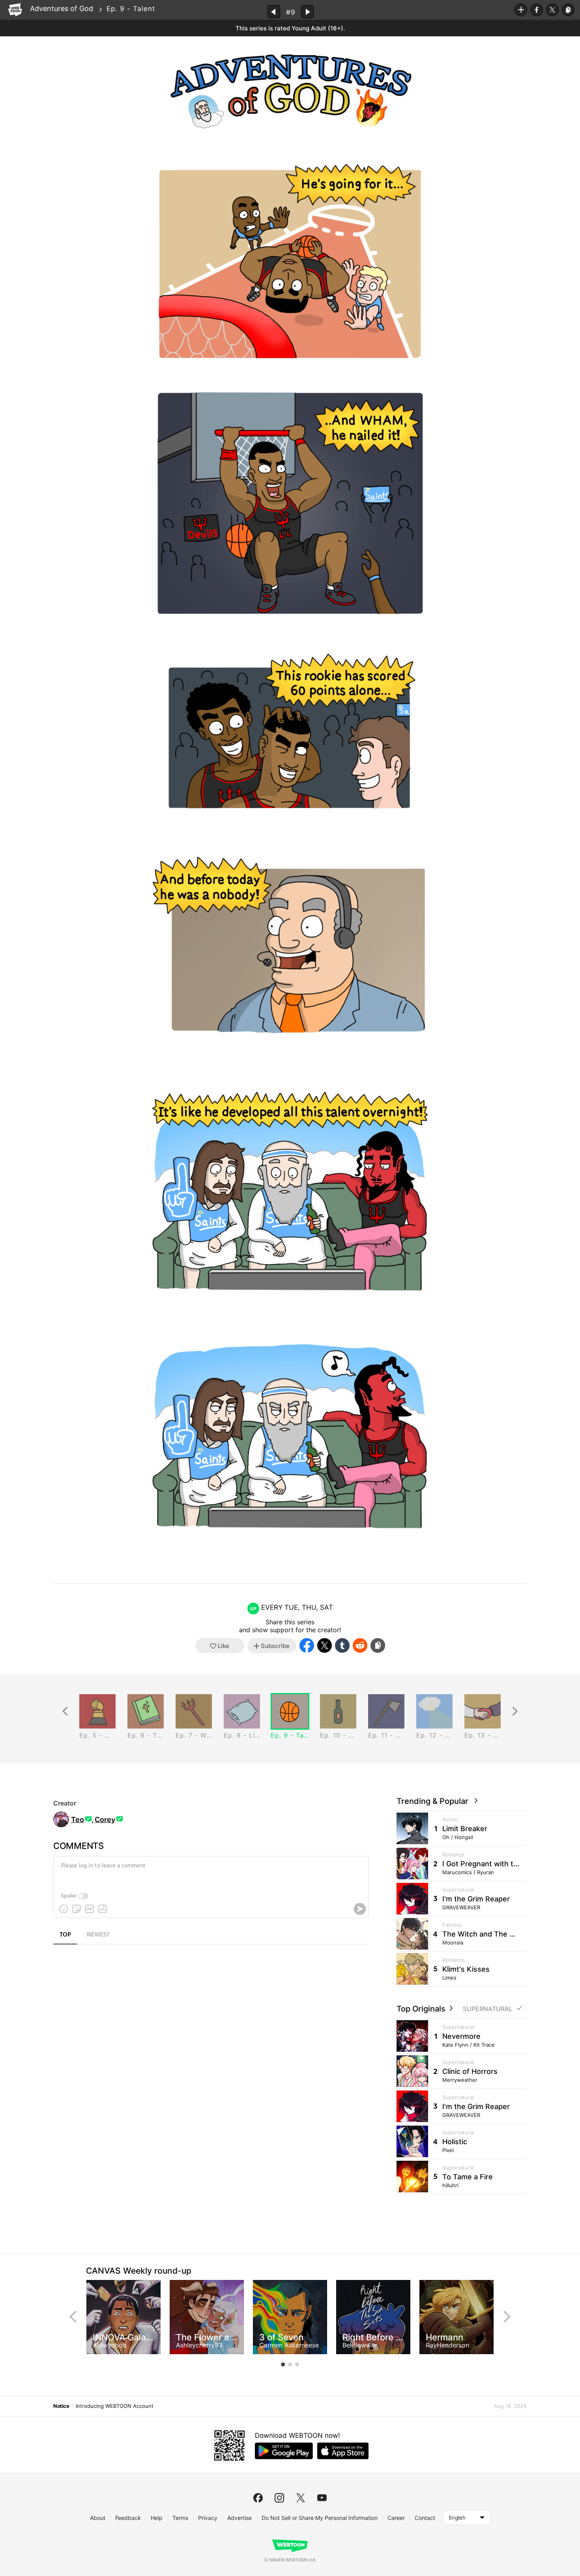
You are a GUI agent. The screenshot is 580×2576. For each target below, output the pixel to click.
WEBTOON (15, 10)
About (98, 2518)
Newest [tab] (98, 1935)
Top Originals (422, 2009)
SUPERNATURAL (488, 2009)
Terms (180, 2518)
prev (73, 2317)
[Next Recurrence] (515, 1711)
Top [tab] (65, 1935)
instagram (279, 2498)
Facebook (537, 10)
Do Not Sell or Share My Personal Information (320, 2518)
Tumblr (342, 1645)
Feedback (128, 2518)
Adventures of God (62, 8)
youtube (322, 2498)
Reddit (360, 1645)
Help (157, 2518)
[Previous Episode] (274, 12)
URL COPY (568, 10)
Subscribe (521, 10)
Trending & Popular (434, 1801)
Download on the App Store (343, 2451)
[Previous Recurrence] (65, 1711)
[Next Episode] (307, 12)
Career (396, 2518)
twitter (301, 2498)
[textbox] (210, 1872)
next (507, 2317)
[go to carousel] (283, 2364)
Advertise (239, 2518)
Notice (61, 2406)
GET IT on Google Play (284, 2451)
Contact (425, 2518)
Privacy (208, 2518)
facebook (258, 2498)
